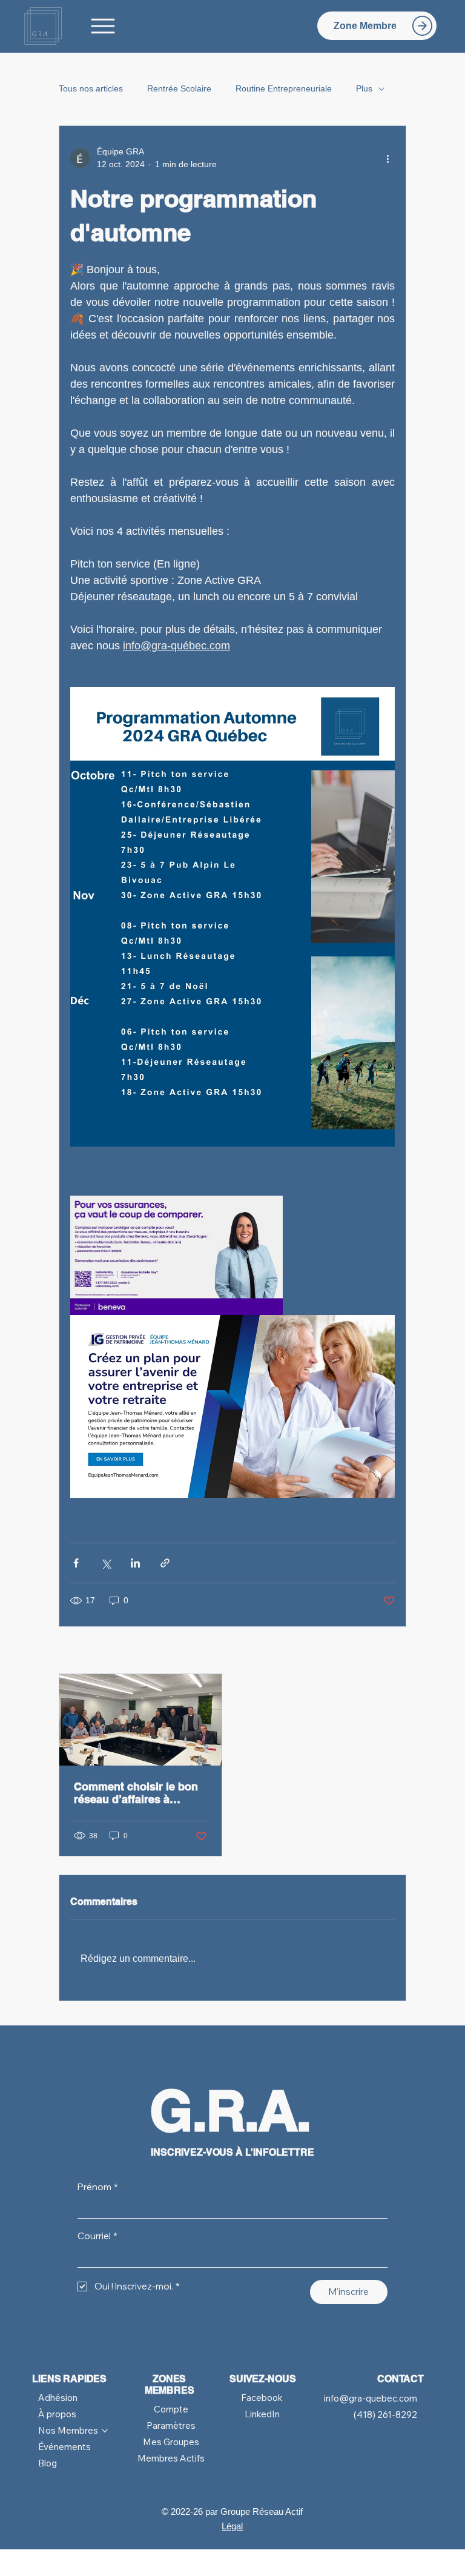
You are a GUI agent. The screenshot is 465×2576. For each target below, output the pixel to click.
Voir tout (380, 1651)
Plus (364, 88)
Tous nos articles (91, 88)
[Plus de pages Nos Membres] (105, 2431)
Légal (232, 2526)
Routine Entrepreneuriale (284, 88)
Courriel (97, 2236)
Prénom (98, 2187)
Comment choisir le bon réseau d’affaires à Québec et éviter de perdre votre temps (136, 1793)
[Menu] (104, 26)
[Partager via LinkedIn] (135, 1563)
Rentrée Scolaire (179, 88)
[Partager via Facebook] (76, 1563)
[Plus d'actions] (387, 158)
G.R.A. (230, 2111)
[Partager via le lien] (165, 1563)
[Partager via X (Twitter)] (106, 1563)
